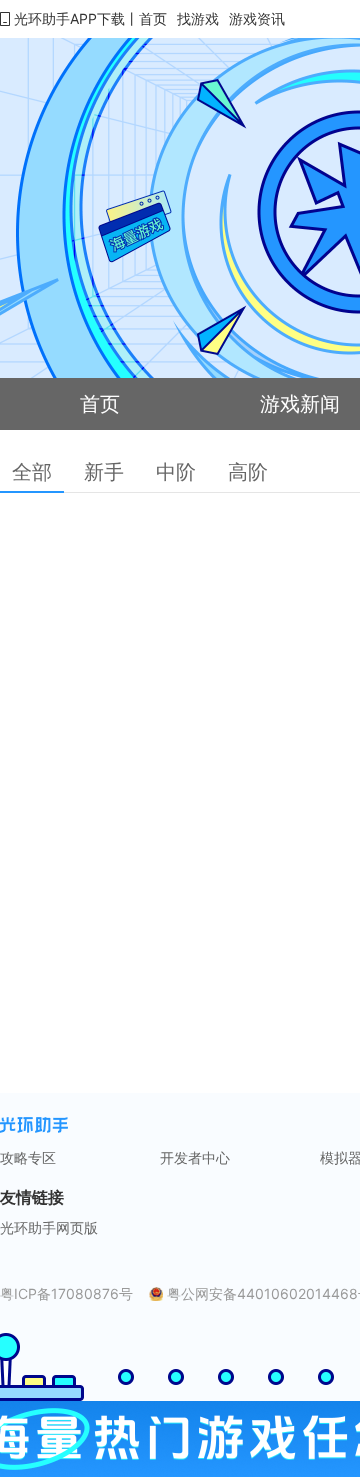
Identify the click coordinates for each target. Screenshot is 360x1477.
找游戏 (198, 18)
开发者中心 (195, 1158)
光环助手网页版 (49, 1228)
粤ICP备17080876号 (66, 1294)
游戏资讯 (257, 18)
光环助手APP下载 (69, 18)
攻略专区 (28, 1158)
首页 (153, 18)
